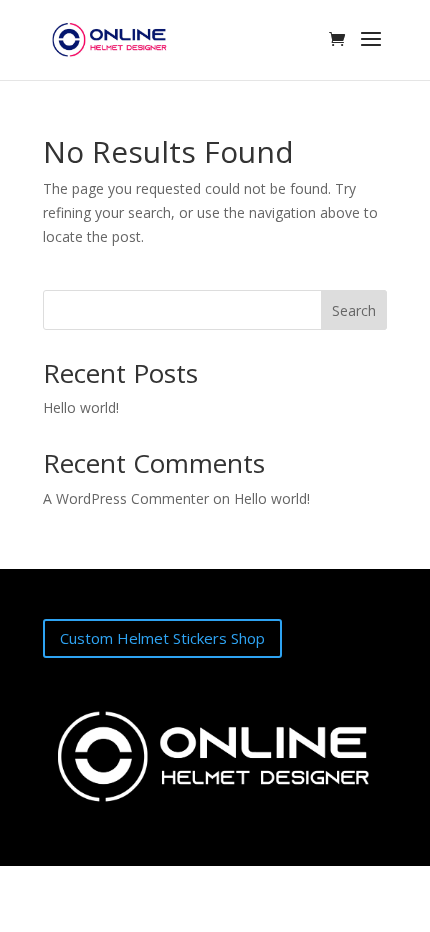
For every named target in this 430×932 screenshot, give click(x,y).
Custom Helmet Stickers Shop (162, 638)
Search (354, 310)
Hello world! (81, 407)
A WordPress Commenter (126, 498)
